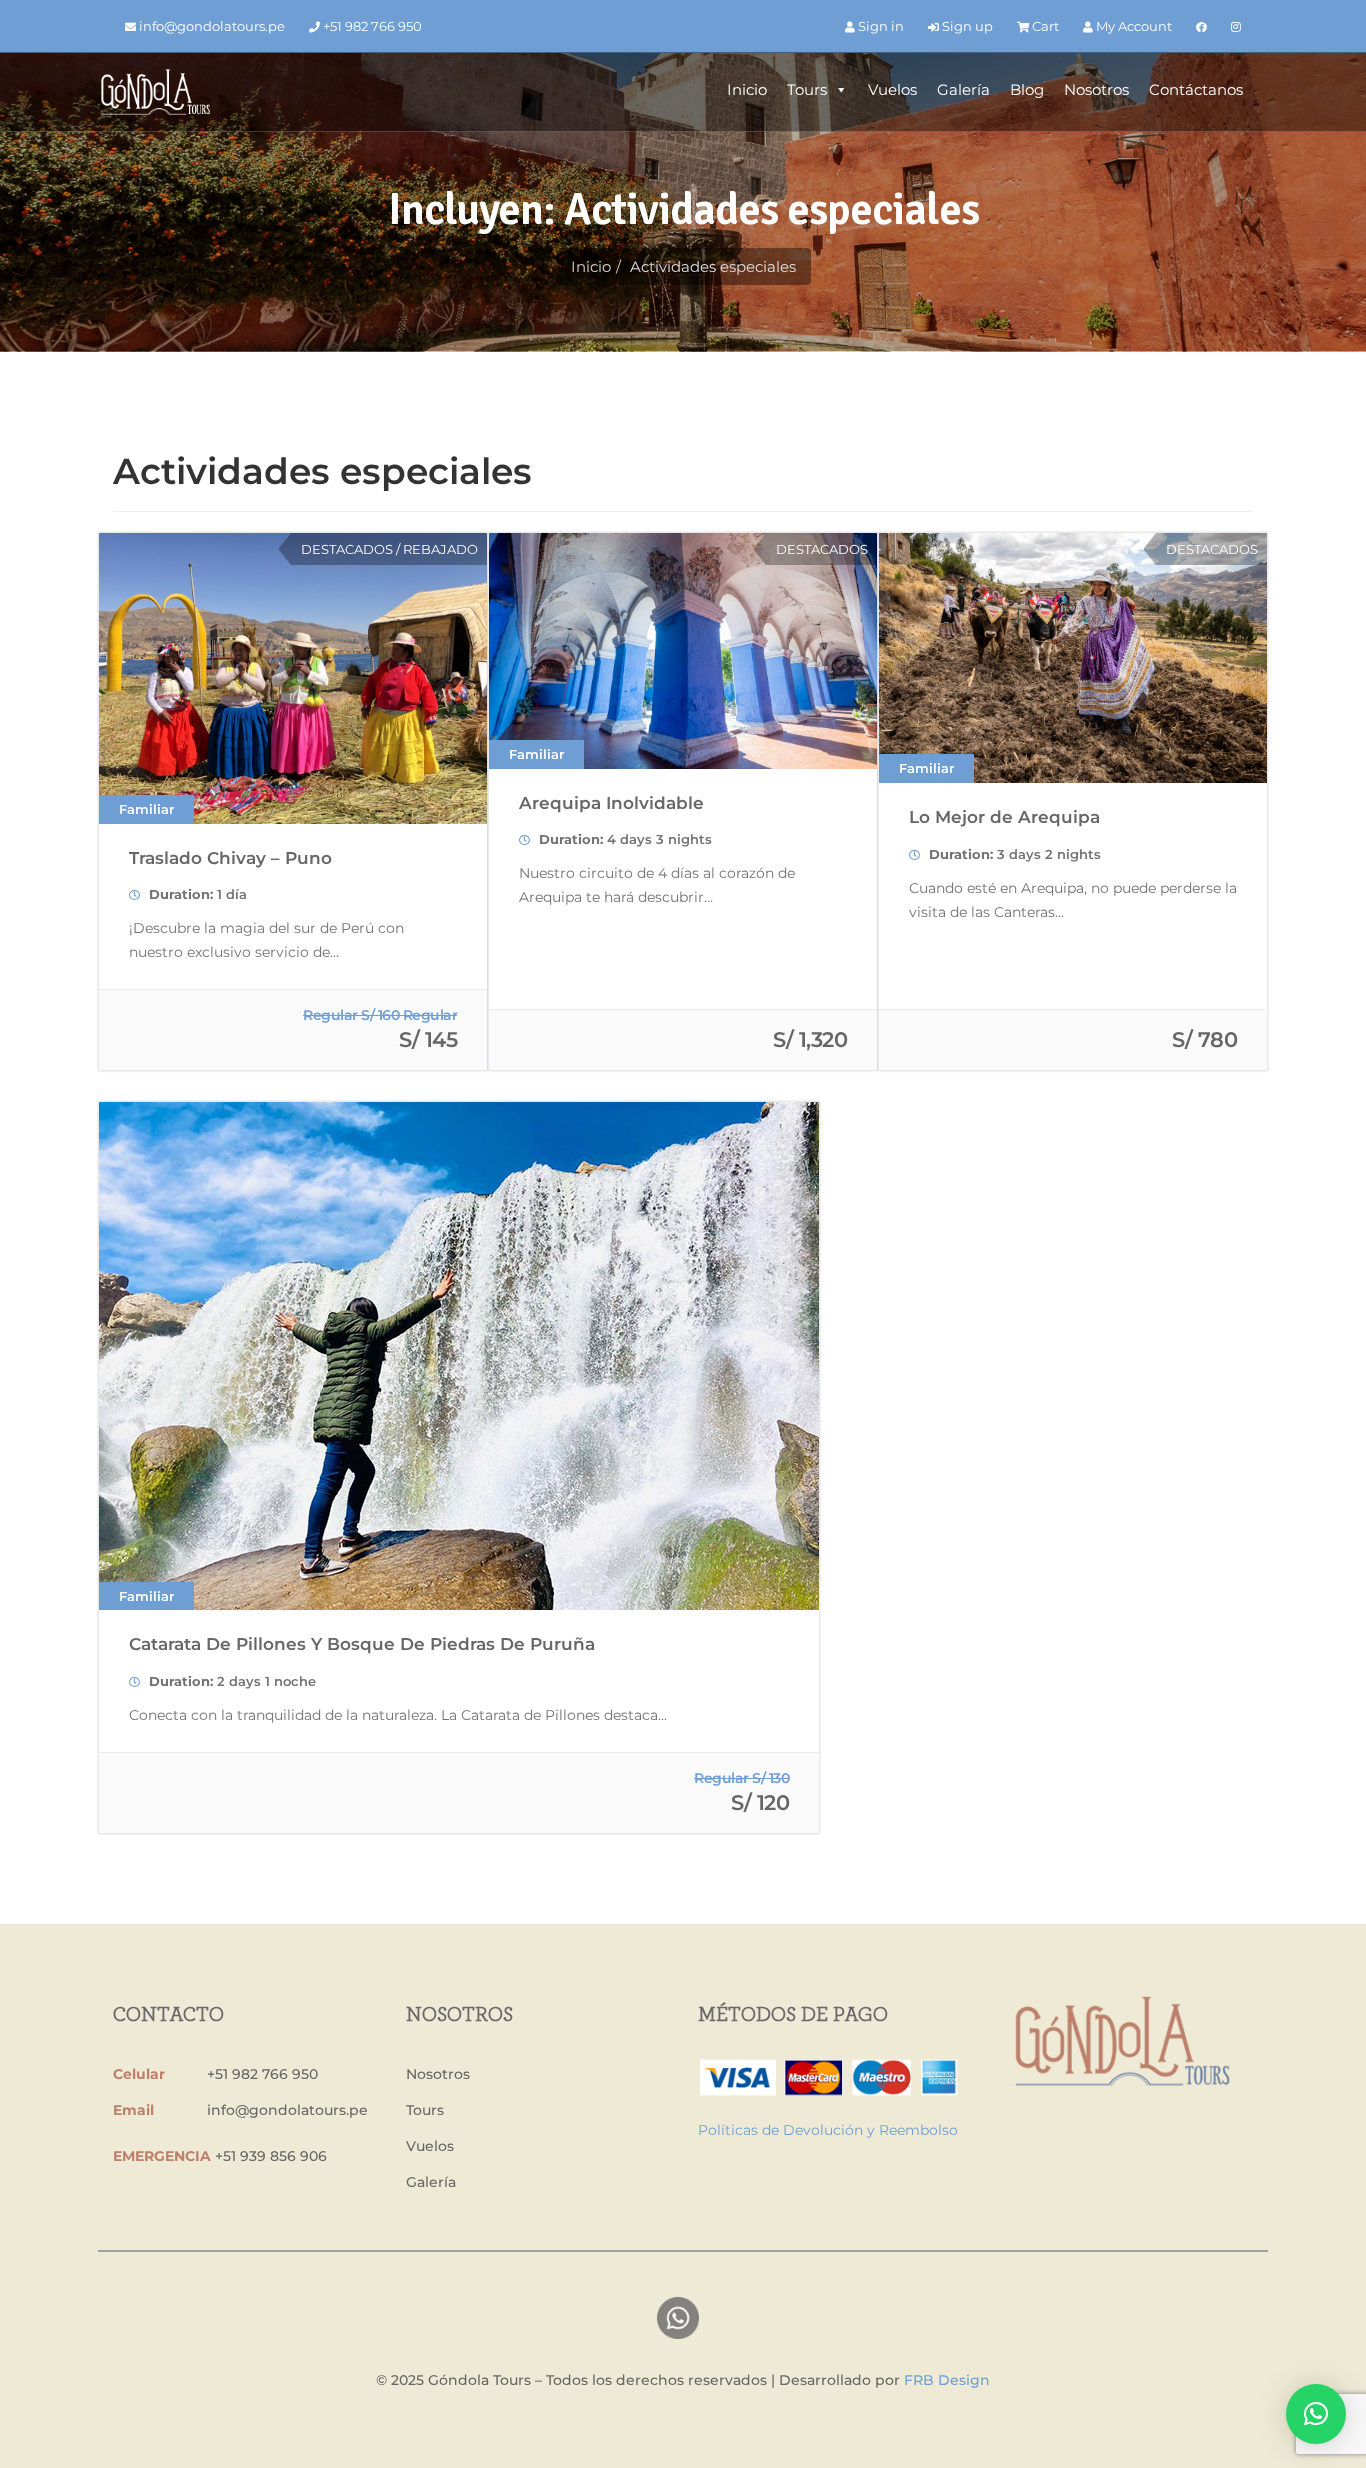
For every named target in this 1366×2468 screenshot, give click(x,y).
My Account (1132, 26)
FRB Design (947, 2380)
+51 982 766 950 (371, 26)
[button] (1316, 2414)
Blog (1027, 89)
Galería (963, 89)
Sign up (966, 26)
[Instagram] (1236, 26)
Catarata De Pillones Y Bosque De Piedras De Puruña (362, 1644)
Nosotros (1096, 89)
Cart (1044, 26)
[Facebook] (1201, 26)
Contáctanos (1196, 89)
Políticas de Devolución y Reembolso (828, 2130)
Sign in (879, 26)
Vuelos (892, 89)
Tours (807, 89)
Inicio (747, 89)
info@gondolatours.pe (210, 26)
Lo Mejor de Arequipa (1004, 817)
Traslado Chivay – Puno (230, 858)
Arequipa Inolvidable (611, 803)
